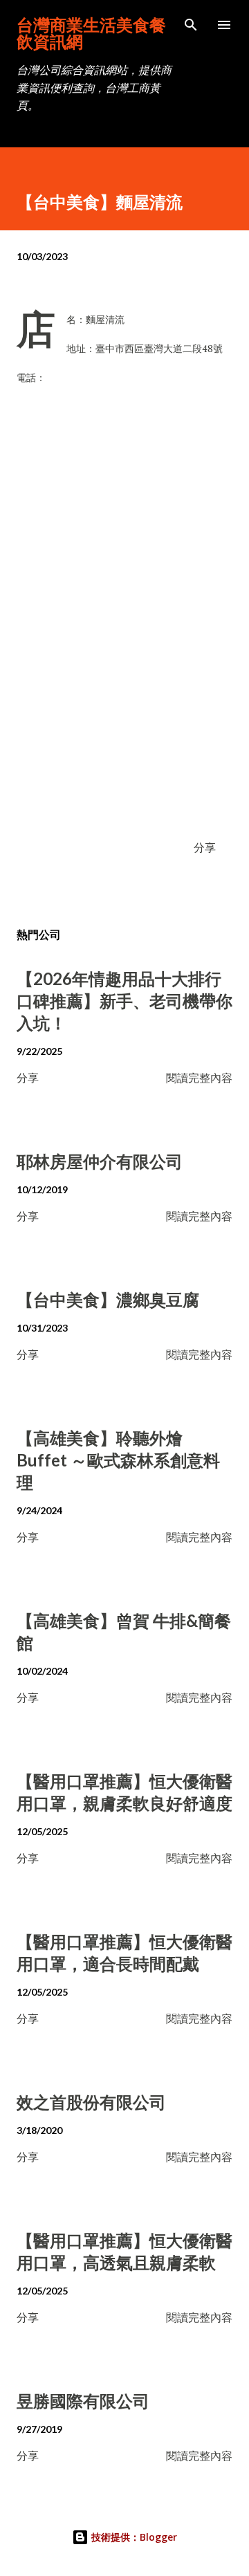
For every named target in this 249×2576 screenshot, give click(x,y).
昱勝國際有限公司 (83, 2401)
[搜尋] (191, 25)
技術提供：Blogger (133, 2537)
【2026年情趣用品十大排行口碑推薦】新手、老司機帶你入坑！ (124, 1001)
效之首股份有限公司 (91, 2102)
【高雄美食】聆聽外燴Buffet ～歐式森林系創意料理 (118, 1460)
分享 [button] (205, 847)
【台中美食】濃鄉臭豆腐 (108, 1299)
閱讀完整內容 (199, 1077)
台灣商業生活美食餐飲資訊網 (91, 33)
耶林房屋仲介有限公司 (100, 1161)
